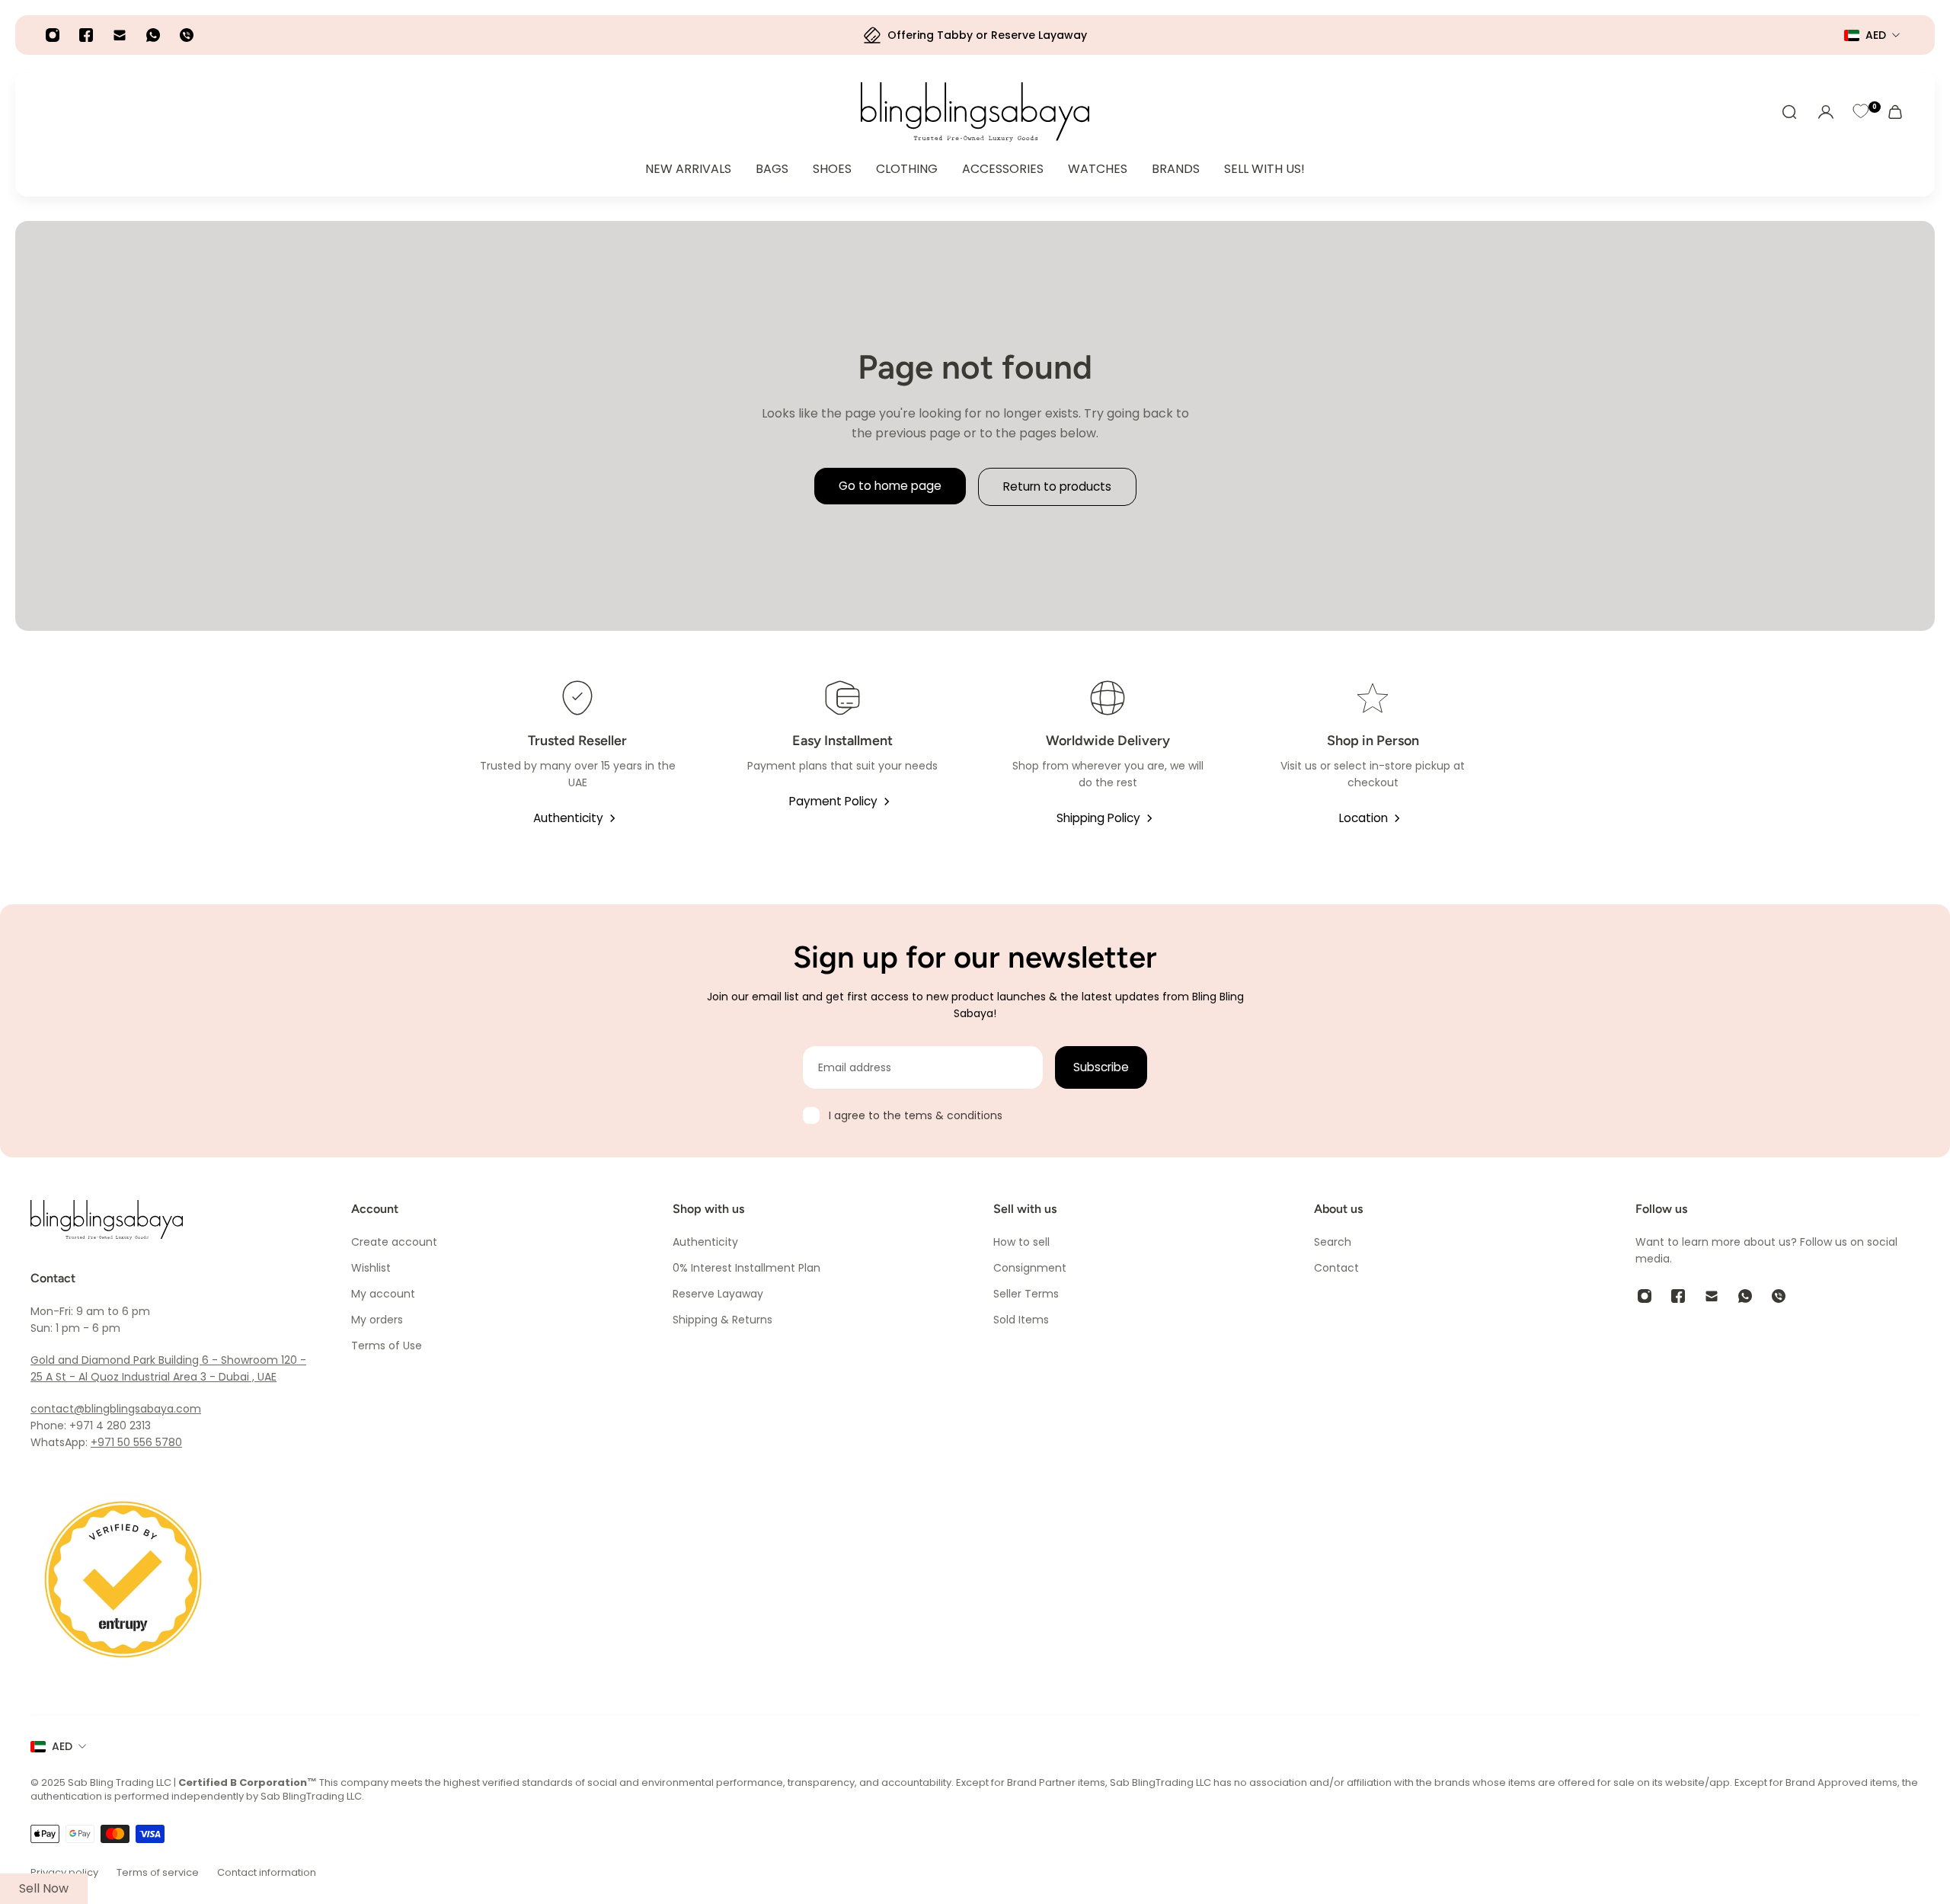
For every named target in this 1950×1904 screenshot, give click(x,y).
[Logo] (975, 112)
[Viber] (187, 35)
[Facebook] (86, 35)
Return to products (1057, 486)
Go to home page (890, 486)
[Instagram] (53, 35)
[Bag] (1895, 112)
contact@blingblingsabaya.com (116, 1409)
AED (62, 1746)
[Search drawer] (1789, 112)
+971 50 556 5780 (136, 1442)
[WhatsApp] (153, 35)
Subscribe (1101, 1067)
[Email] (120, 35)
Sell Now (44, 1888)
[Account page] (1826, 112)
